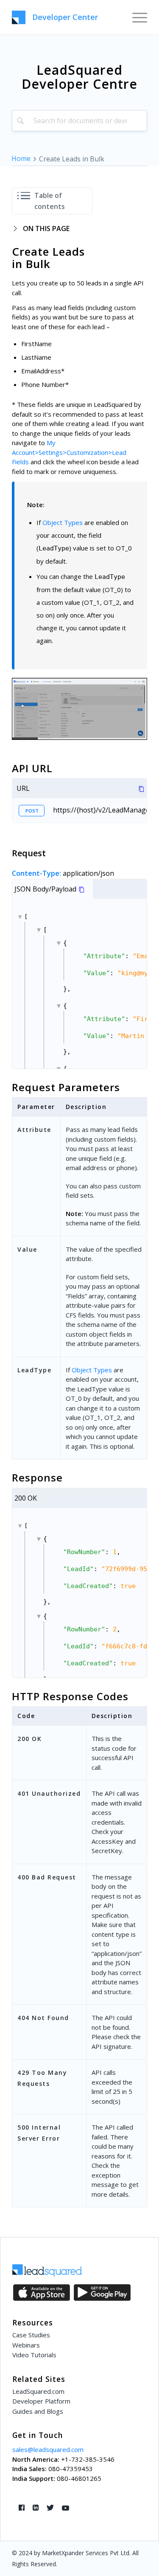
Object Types (63, 522)
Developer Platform (41, 2401)
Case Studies (31, 2335)
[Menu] (135, 17)
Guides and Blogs (38, 2411)
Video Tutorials (34, 2355)
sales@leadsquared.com (48, 2449)
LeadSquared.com (38, 2391)
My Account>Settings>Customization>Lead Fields (69, 452)
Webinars (26, 2345)
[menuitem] (135, 17)
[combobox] (79, 121)
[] (85, 991)
